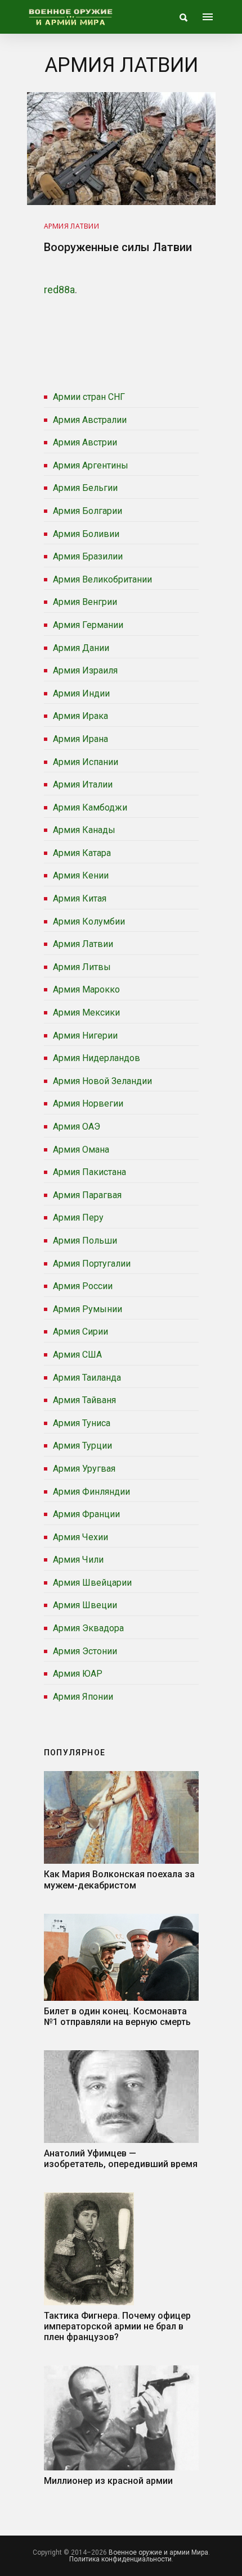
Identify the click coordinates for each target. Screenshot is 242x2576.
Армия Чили (78, 1560)
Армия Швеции (85, 1605)
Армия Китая (80, 898)
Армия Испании (86, 762)
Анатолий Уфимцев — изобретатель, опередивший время (121, 2159)
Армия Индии (81, 693)
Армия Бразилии (88, 556)
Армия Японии (83, 1697)
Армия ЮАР (78, 1674)
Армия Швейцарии (92, 1583)
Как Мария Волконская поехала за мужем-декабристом (119, 1879)
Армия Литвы (82, 967)
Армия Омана (81, 1150)
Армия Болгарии (88, 511)
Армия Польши (85, 1241)
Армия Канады (84, 830)
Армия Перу (78, 1218)
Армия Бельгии (85, 488)
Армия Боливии (86, 534)
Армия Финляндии (91, 1492)
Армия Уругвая (84, 1469)
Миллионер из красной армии (108, 2481)
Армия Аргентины (91, 465)
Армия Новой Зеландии (102, 1081)
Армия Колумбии (89, 921)
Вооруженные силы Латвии (118, 247)
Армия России (83, 1286)
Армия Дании (81, 648)
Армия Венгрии (85, 602)
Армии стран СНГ (89, 397)
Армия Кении (81, 875)
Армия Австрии (85, 442)
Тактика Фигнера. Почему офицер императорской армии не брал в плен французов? (117, 2326)
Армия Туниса (82, 1423)
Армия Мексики (86, 1012)
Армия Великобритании (102, 579)
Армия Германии (88, 625)
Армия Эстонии (85, 1651)
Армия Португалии (92, 1264)
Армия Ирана (80, 739)
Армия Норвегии (88, 1103)
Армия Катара (82, 853)
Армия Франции (86, 1514)
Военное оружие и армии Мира (158, 2552)
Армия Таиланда (87, 1378)
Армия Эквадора (88, 1628)
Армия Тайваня (84, 1400)
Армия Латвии (83, 944)
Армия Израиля (85, 670)
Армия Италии (83, 784)
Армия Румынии (88, 1309)
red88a (59, 290)
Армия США (77, 1355)
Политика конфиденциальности (120, 2559)
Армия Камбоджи (90, 807)
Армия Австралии (90, 420)
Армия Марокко (86, 989)
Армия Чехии (80, 1537)
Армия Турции (82, 1446)
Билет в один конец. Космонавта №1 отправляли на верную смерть (117, 2017)
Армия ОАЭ (77, 1127)
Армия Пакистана (89, 1172)
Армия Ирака (80, 716)
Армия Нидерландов (97, 1058)
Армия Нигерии (85, 1036)
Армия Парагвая (87, 1195)
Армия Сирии (80, 1332)
